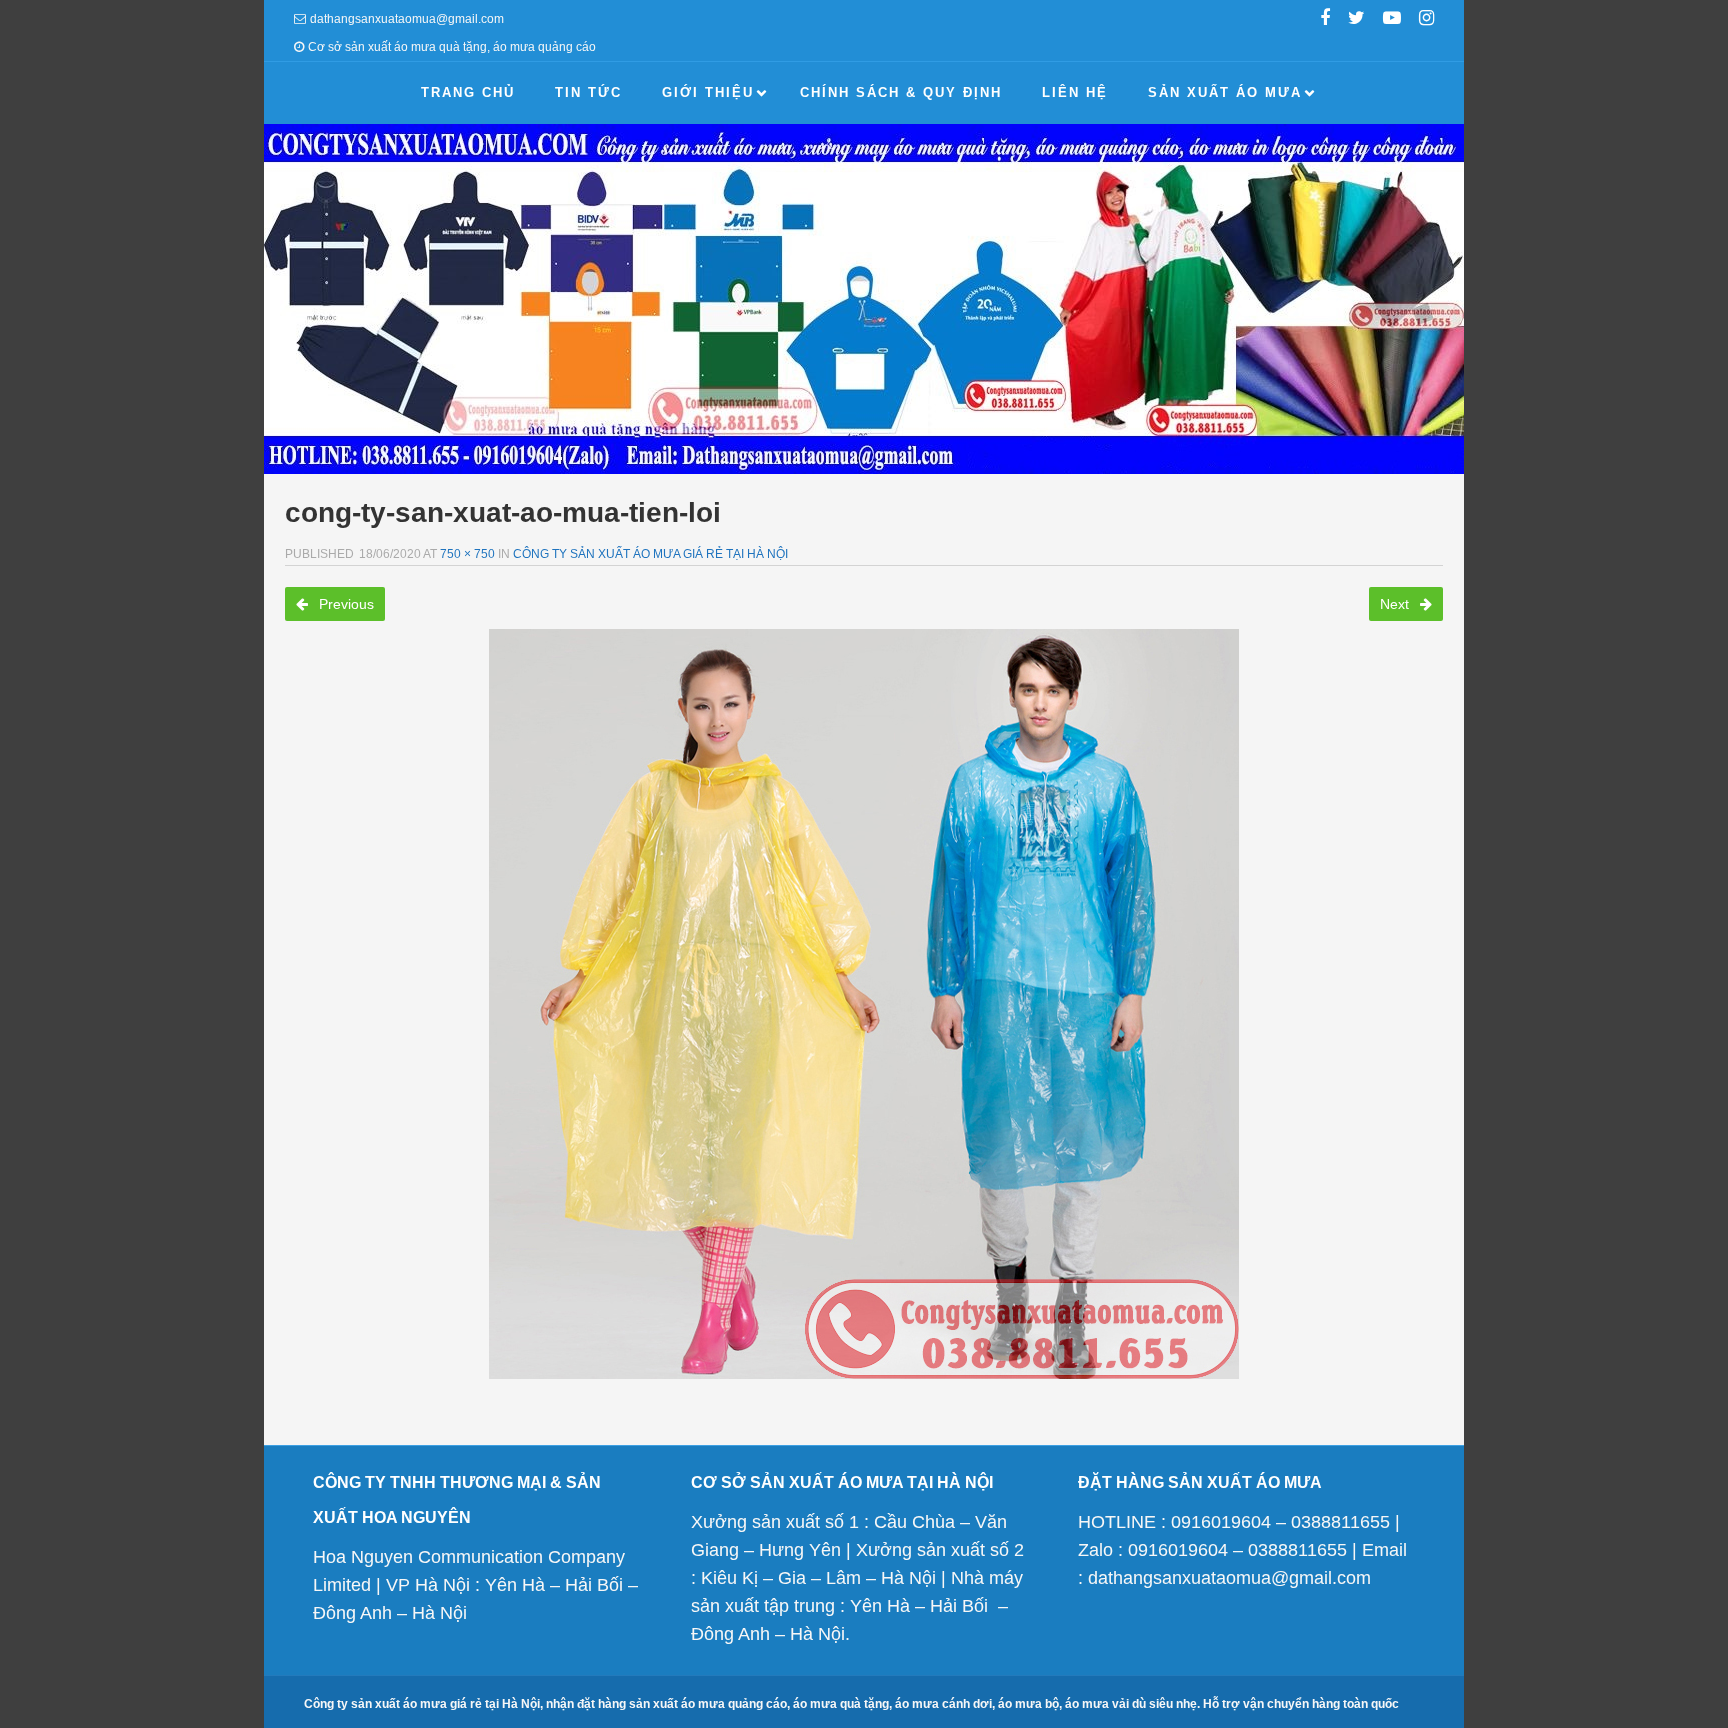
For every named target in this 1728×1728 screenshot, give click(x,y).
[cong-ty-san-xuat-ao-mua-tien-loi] (864, 1004)
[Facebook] (1325, 20)
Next (1396, 604)
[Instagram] (1426, 20)
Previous (344, 604)
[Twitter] (1356, 20)
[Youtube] (1392, 20)
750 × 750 (467, 554)
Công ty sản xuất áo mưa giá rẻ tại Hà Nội (650, 554)
